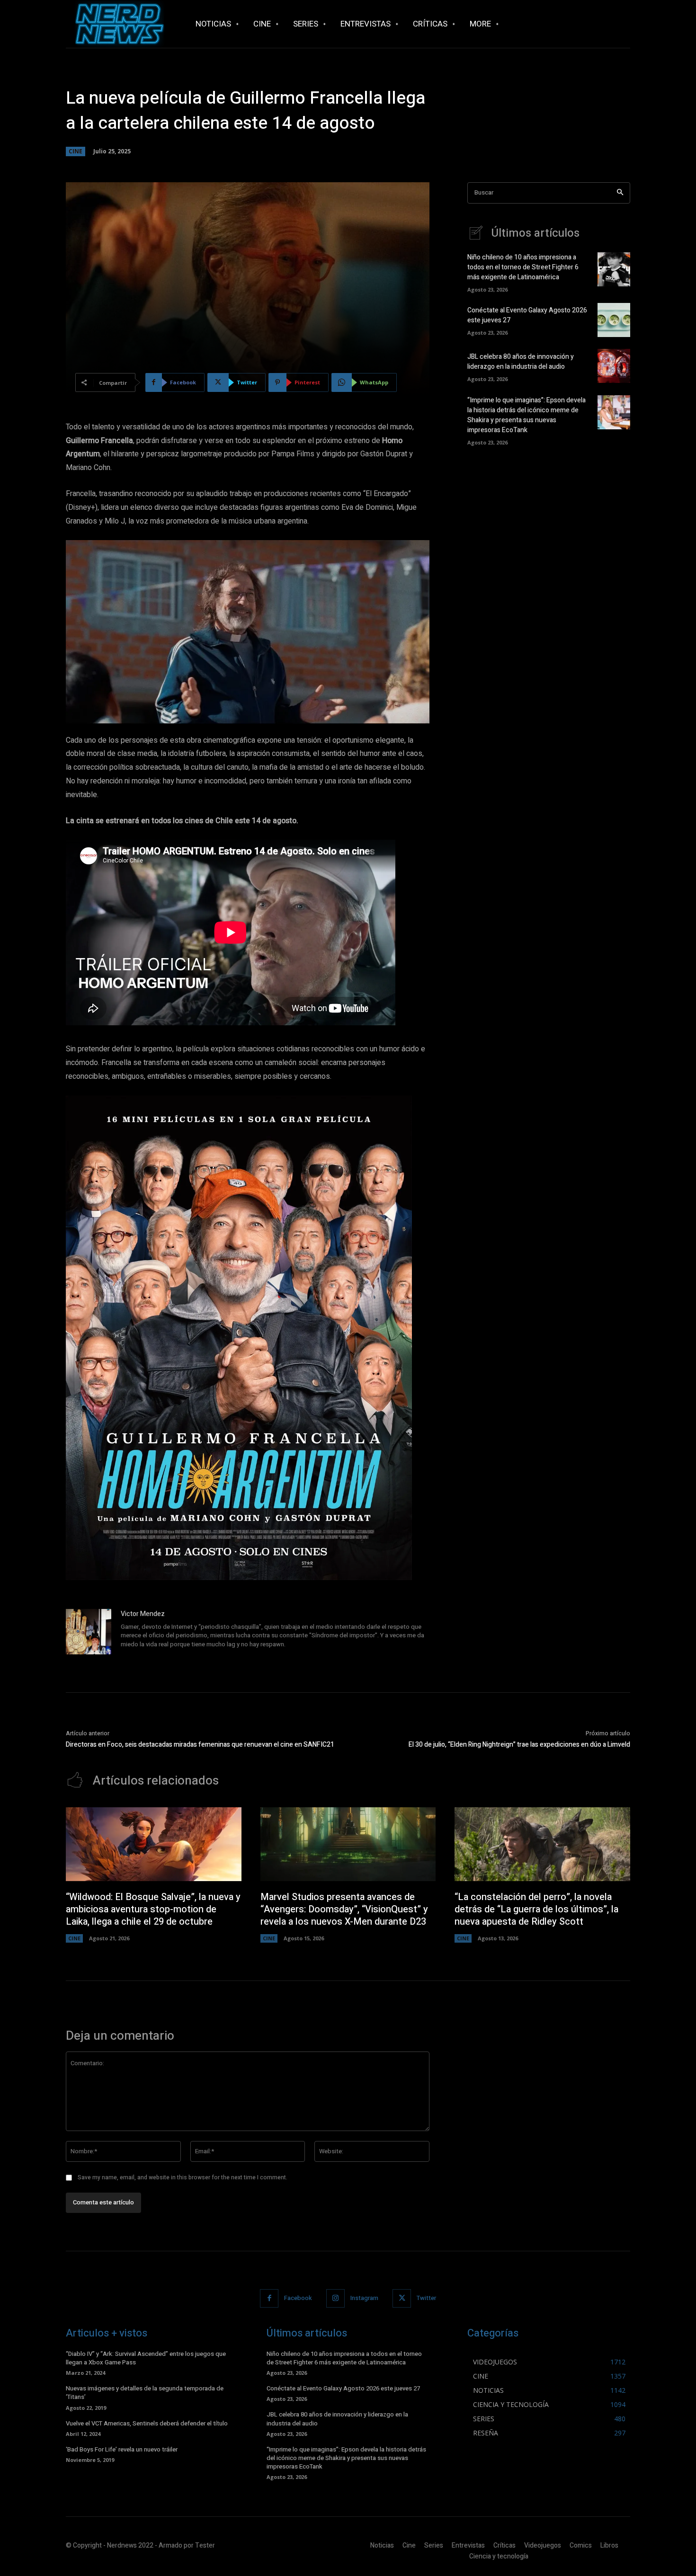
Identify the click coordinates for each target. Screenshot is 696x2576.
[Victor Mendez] (89, 1632)
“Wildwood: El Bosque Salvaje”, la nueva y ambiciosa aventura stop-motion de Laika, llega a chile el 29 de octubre (153, 1909)
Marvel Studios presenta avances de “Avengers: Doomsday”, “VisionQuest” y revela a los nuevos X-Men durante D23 (344, 1909)
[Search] (620, 193)
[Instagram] (335, 2298)
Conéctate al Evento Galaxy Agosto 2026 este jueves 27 (343, 2388)
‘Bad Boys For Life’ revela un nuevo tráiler (122, 2449)
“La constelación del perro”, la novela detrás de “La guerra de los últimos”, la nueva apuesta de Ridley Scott (536, 1909)
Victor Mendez (143, 1614)
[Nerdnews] (118, 24)
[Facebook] (269, 2298)
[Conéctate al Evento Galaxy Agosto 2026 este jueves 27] (614, 320)
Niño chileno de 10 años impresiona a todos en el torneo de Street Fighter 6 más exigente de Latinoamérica (523, 267)
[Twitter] (402, 2298)
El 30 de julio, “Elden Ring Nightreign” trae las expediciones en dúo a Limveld (519, 1745)
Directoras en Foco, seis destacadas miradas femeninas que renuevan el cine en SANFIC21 (200, 1745)
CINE (76, 151)
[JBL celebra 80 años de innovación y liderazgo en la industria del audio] (614, 366)
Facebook (298, 2298)
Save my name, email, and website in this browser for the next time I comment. (183, 2177)
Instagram (364, 2298)
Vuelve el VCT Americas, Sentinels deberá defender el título (147, 2423)
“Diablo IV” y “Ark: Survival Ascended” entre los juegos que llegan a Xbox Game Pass (146, 2358)
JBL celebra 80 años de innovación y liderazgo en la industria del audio (521, 362)
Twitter (426, 2298)
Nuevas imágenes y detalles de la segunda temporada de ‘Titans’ (145, 2393)
